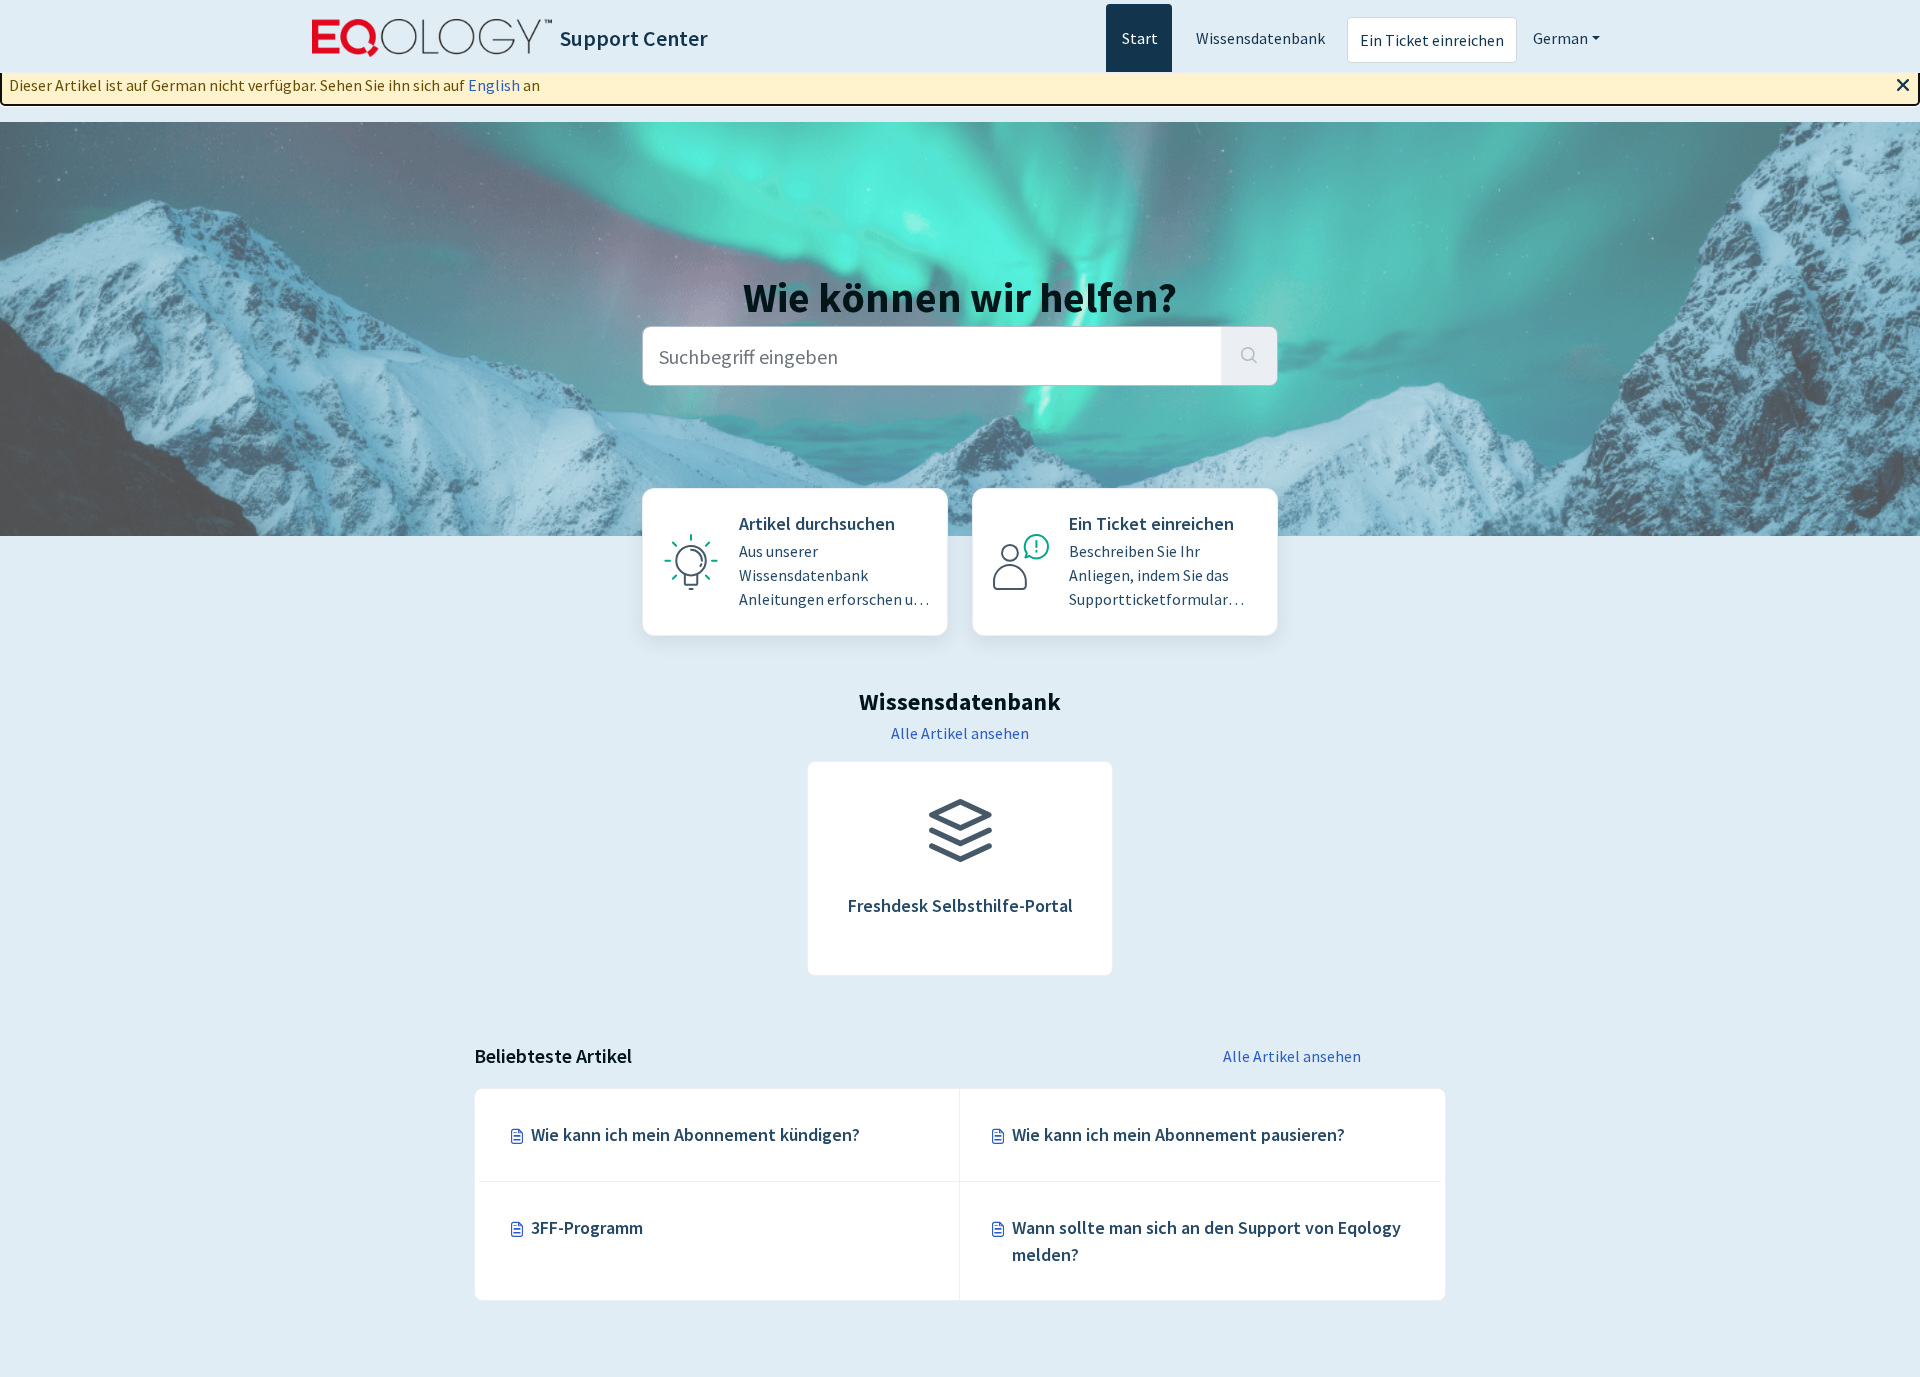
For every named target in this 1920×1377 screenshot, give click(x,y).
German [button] (1560, 38)
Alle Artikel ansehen (960, 733)
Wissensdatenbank (1260, 38)
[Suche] (1249, 356)
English (494, 85)
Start (1140, 38)
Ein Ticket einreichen (1432, 40)
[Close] (1903, 83)
